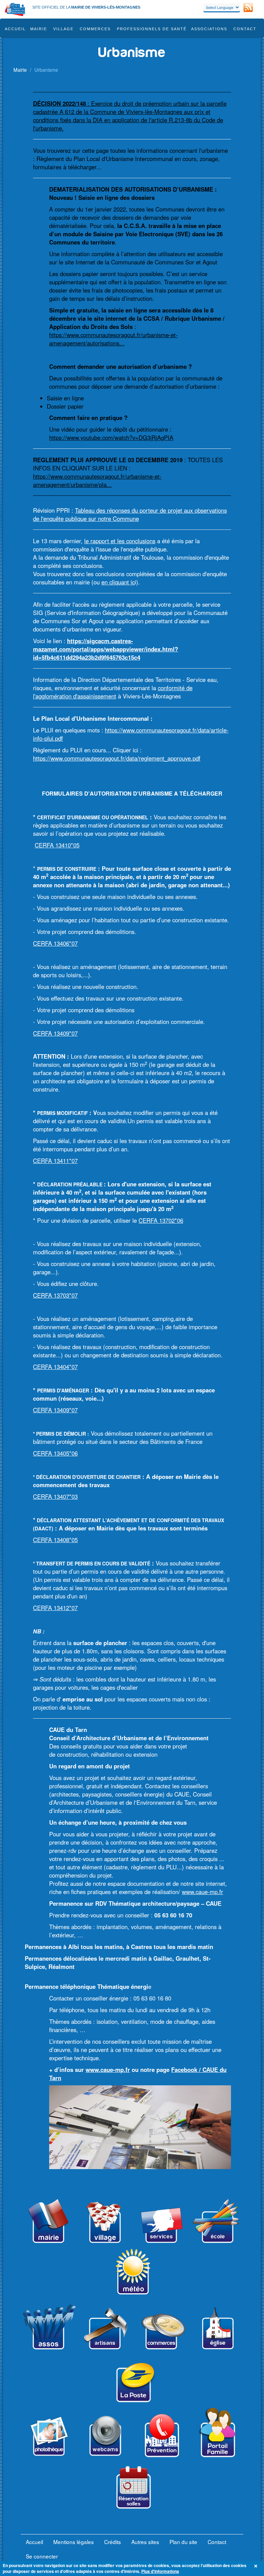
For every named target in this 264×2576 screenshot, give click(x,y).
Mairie (39, 29)
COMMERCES (95, 29)
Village (63, 29)
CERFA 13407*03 (55, 1496)
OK (257, 2566)
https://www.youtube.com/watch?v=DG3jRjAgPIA (111, 437)
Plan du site (183, 2542)
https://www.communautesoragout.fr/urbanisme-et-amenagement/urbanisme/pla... (97, 480)
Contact (245, 29)
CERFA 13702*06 (161, 1220)
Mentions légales (74, 2542)
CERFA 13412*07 (55, 1608)
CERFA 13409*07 (55, 1033)
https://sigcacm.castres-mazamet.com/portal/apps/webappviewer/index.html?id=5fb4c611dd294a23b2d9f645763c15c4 (106, 649)
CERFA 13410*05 (57, 845)
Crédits (113, 2542)
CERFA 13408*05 (55, 1540)
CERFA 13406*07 (55, 943)
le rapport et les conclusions (120, 541)
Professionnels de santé (152, 29)
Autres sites (145, 2542)
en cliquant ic (118, 582)
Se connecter (42, 2556)
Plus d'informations (160, 2571)
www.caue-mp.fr (202, 1892)
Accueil (15, 29)
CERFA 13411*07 (55, 1161)
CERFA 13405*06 (55, 1453)
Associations (209, 29)
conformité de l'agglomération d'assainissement (113, 692)
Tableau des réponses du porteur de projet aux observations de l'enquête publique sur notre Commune (130, 514)
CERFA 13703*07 (55, 1295)
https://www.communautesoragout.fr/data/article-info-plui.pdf (131, 734)
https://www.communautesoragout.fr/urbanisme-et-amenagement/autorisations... (113, 339)
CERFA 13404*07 (55, 1367)
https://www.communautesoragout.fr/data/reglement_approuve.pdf (117, 758)
